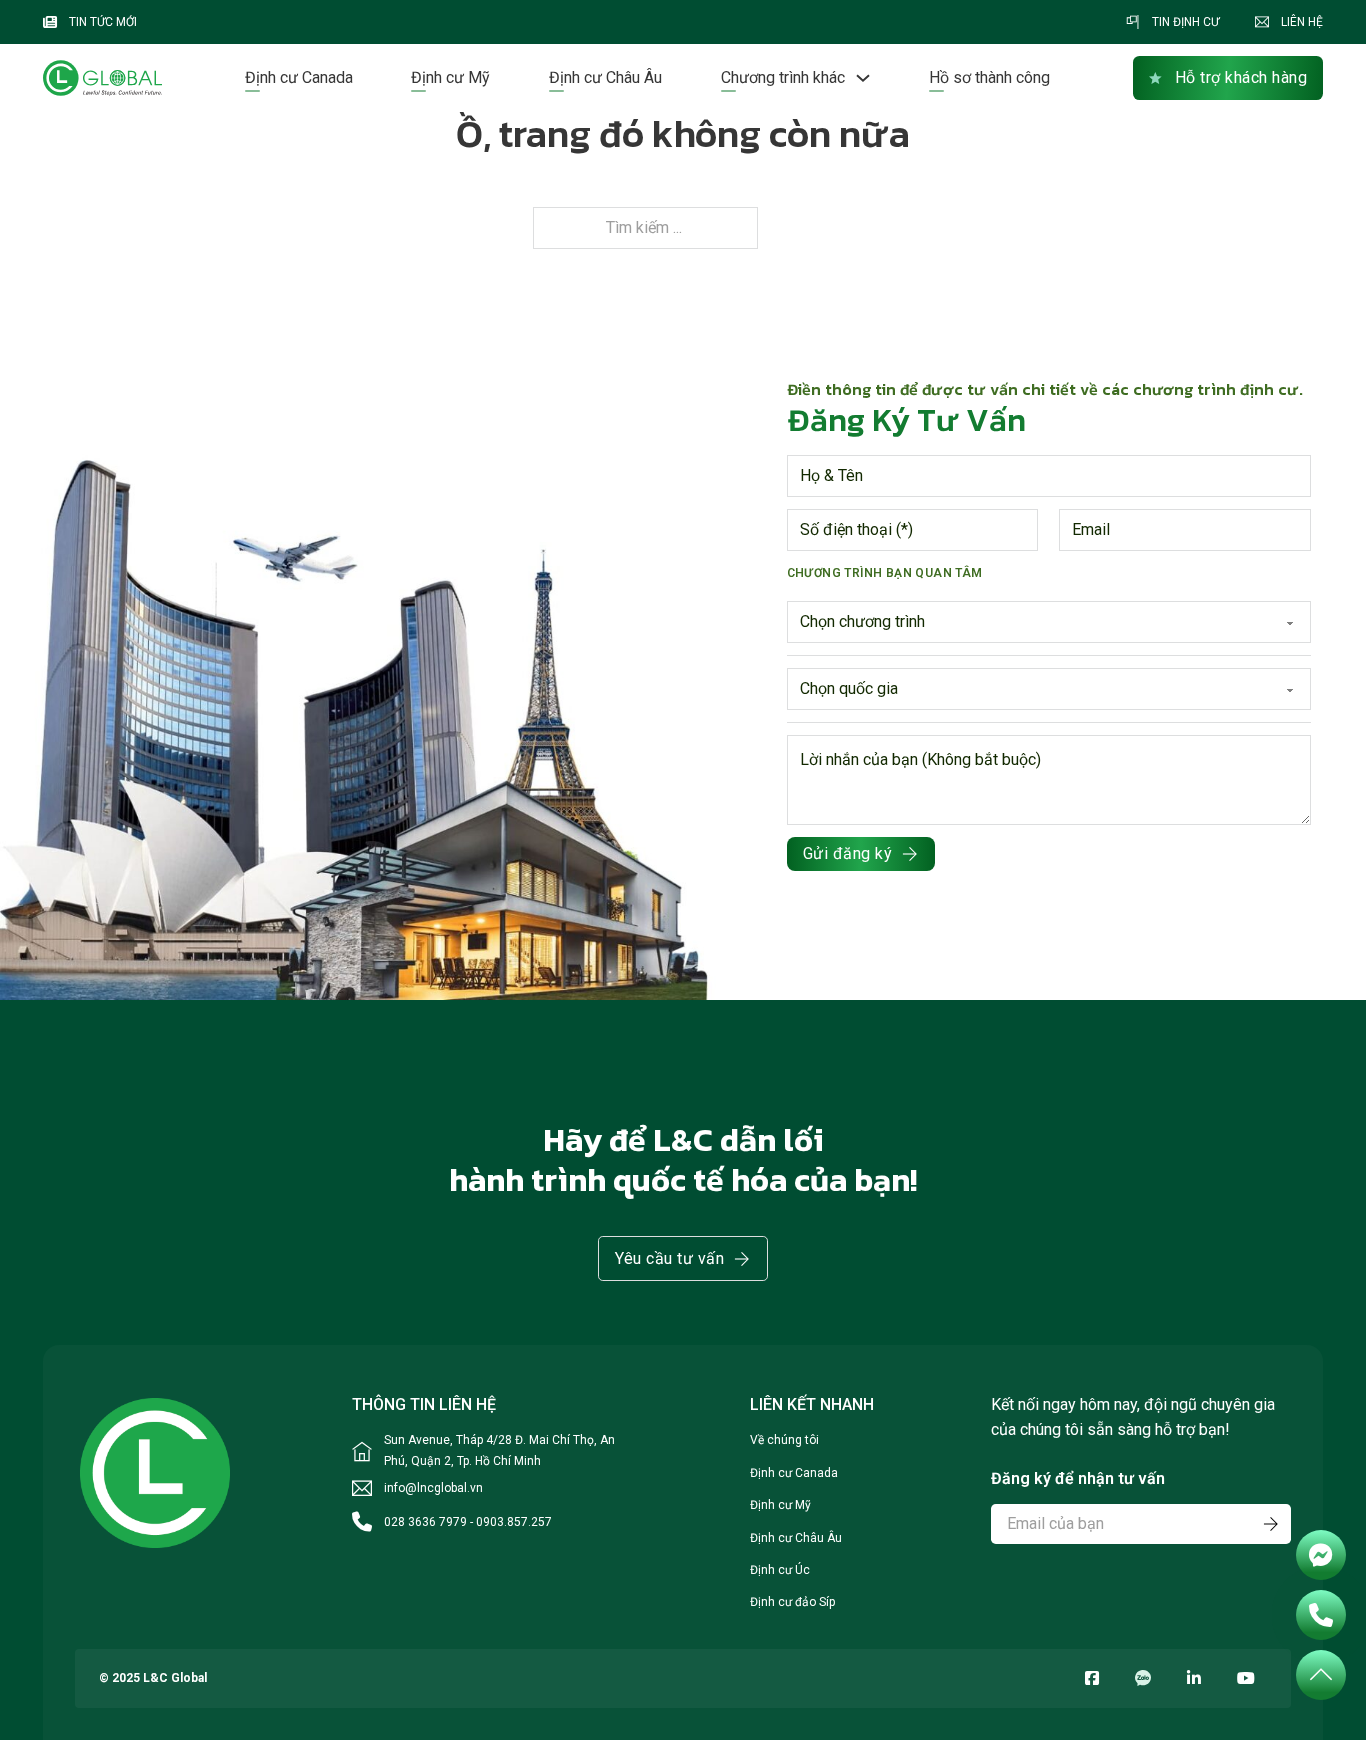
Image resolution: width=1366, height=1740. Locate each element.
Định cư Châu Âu (605, 77)
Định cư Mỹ (450, 77)
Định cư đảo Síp (792, 1602)
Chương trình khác (783, 77)
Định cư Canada (299, 77)
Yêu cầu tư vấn (669, 1258)
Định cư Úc (780, 1570)
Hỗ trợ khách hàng (1241, 77)
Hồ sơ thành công (989, 77)
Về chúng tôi (784, 1440)
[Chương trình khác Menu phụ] (863, 78)
